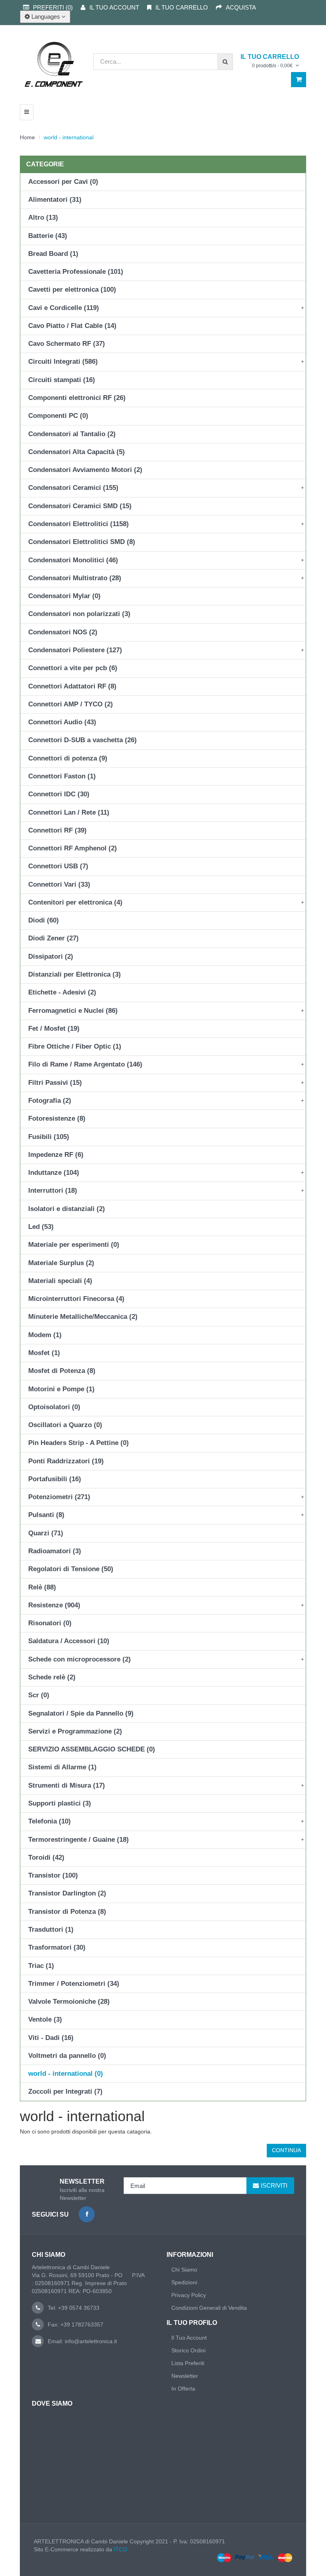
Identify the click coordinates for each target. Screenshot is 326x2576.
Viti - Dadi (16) (51, 2038)
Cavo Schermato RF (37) (67, 344)
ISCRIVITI (274, 2185)
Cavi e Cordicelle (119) (64, 308)
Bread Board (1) (53, 254)
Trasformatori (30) (57, 1947)
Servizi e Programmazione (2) (75, 1731)
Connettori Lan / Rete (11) (69, 812)
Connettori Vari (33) (59, 884)
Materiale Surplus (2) (61, 1263)
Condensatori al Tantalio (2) (72, 434)
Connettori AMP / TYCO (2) (71, 704)
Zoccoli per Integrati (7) (65, 2091)
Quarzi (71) (46, 1533)
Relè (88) (42, 1587)
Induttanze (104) (54, 1173)
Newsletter (185, 2376)
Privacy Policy (189, 2295)
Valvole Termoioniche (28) (69, 2002)
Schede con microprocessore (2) (80, 1659)
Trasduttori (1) (51, 1930)
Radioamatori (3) (55, 1551)
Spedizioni (184, 2282)
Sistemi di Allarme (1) (62, 1767)
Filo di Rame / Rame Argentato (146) (85, 1064)
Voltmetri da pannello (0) (67, 2056)
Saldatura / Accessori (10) (69, 1641)
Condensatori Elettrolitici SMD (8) (82, 542)
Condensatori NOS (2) (63, 632)
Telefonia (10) (49, 1821)
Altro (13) (43, 217)
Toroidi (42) (46, 1857)
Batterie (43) (48, 236)
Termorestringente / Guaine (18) (79, 1840)
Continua (286, 2150)
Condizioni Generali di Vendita (209, 2308)
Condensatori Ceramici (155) (73, 488)
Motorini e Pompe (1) (61, 1389)
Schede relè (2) (52, 1677)
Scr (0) (39, 1695)
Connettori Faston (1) (62, 776)
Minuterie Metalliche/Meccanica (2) (83, 1317)
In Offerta (183, 2389)
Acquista (241, 7)
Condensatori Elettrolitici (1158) (79, 524)
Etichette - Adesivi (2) (62, 992)
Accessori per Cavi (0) (63, 182)
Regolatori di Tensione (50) (71, 1569)
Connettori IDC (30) (59, 794)
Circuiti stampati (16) (62, 380)
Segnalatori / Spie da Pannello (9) (81, 1713)
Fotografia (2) (50, 1101)
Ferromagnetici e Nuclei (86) (73, 1011)
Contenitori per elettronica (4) (75, 902)
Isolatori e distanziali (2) (67, 1209)
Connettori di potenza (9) (68, 758)
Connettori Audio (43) (62, 722)
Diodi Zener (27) (53, 938)
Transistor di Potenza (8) (67, 1912)
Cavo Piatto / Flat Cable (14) (72, 326)
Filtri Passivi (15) (55, 1083)
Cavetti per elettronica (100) (72, 290)
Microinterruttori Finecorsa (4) (76, 1299)
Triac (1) (41, 1966)
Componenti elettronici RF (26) (77, 398)
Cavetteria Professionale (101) (76, 272)
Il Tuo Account (189, 2338)
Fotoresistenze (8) (57, 1118)
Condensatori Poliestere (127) (75, 650)
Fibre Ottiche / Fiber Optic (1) (75, 1046)
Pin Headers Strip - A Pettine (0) (79, 1443)
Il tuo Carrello (182, 7)
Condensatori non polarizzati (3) (79, 614)
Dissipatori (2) (51, 956)
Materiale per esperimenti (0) (74, 1245)
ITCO (120, 2549)
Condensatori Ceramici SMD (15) (80, 506)
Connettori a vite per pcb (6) (73, 668)
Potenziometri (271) (59, 1497)
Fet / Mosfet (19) (54, 1029)
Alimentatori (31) (55, 200)
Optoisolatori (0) (54, 1407)
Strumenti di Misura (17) (67, 1785)
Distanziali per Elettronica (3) (75, 974)
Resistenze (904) (54, 1605)
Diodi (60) (44, 920)
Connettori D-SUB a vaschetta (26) (82, 740)
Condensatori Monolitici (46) (73, 560)
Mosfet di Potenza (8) (62, 1371)
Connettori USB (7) (58, 866)
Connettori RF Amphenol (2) (73, 848)
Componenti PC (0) (58, 416)
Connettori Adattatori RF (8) (72, 686)
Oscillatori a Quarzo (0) (65, 1425)
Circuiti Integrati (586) (63, 362)
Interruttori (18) (53, 1190)
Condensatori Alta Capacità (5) (77, 452)
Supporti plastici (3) (60, 1803)
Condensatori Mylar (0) (64, 596)
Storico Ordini (188, 2350)
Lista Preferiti (188, 2363)
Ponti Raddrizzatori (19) (66, 1461)
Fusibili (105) (49, 1137)
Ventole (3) (45, 2019)
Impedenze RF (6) (56, 1155)
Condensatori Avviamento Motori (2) (85, 470)
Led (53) (41, 1227)
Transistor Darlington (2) (67, 1893)
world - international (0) (66, 2074)
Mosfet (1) (44, 1353)
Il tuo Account (114, 7)
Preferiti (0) (53, 7)
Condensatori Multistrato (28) (75, 578)
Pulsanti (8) (46, 1515)
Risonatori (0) (50, 1623)
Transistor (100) (53, 1875)
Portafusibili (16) (55, 1479)
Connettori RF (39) (57, 830)
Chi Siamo (184, 2270)
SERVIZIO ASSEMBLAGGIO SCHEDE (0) (92, 1749)
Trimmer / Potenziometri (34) (74, 1984)
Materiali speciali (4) (60, 1281)
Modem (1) (45, 1335)
